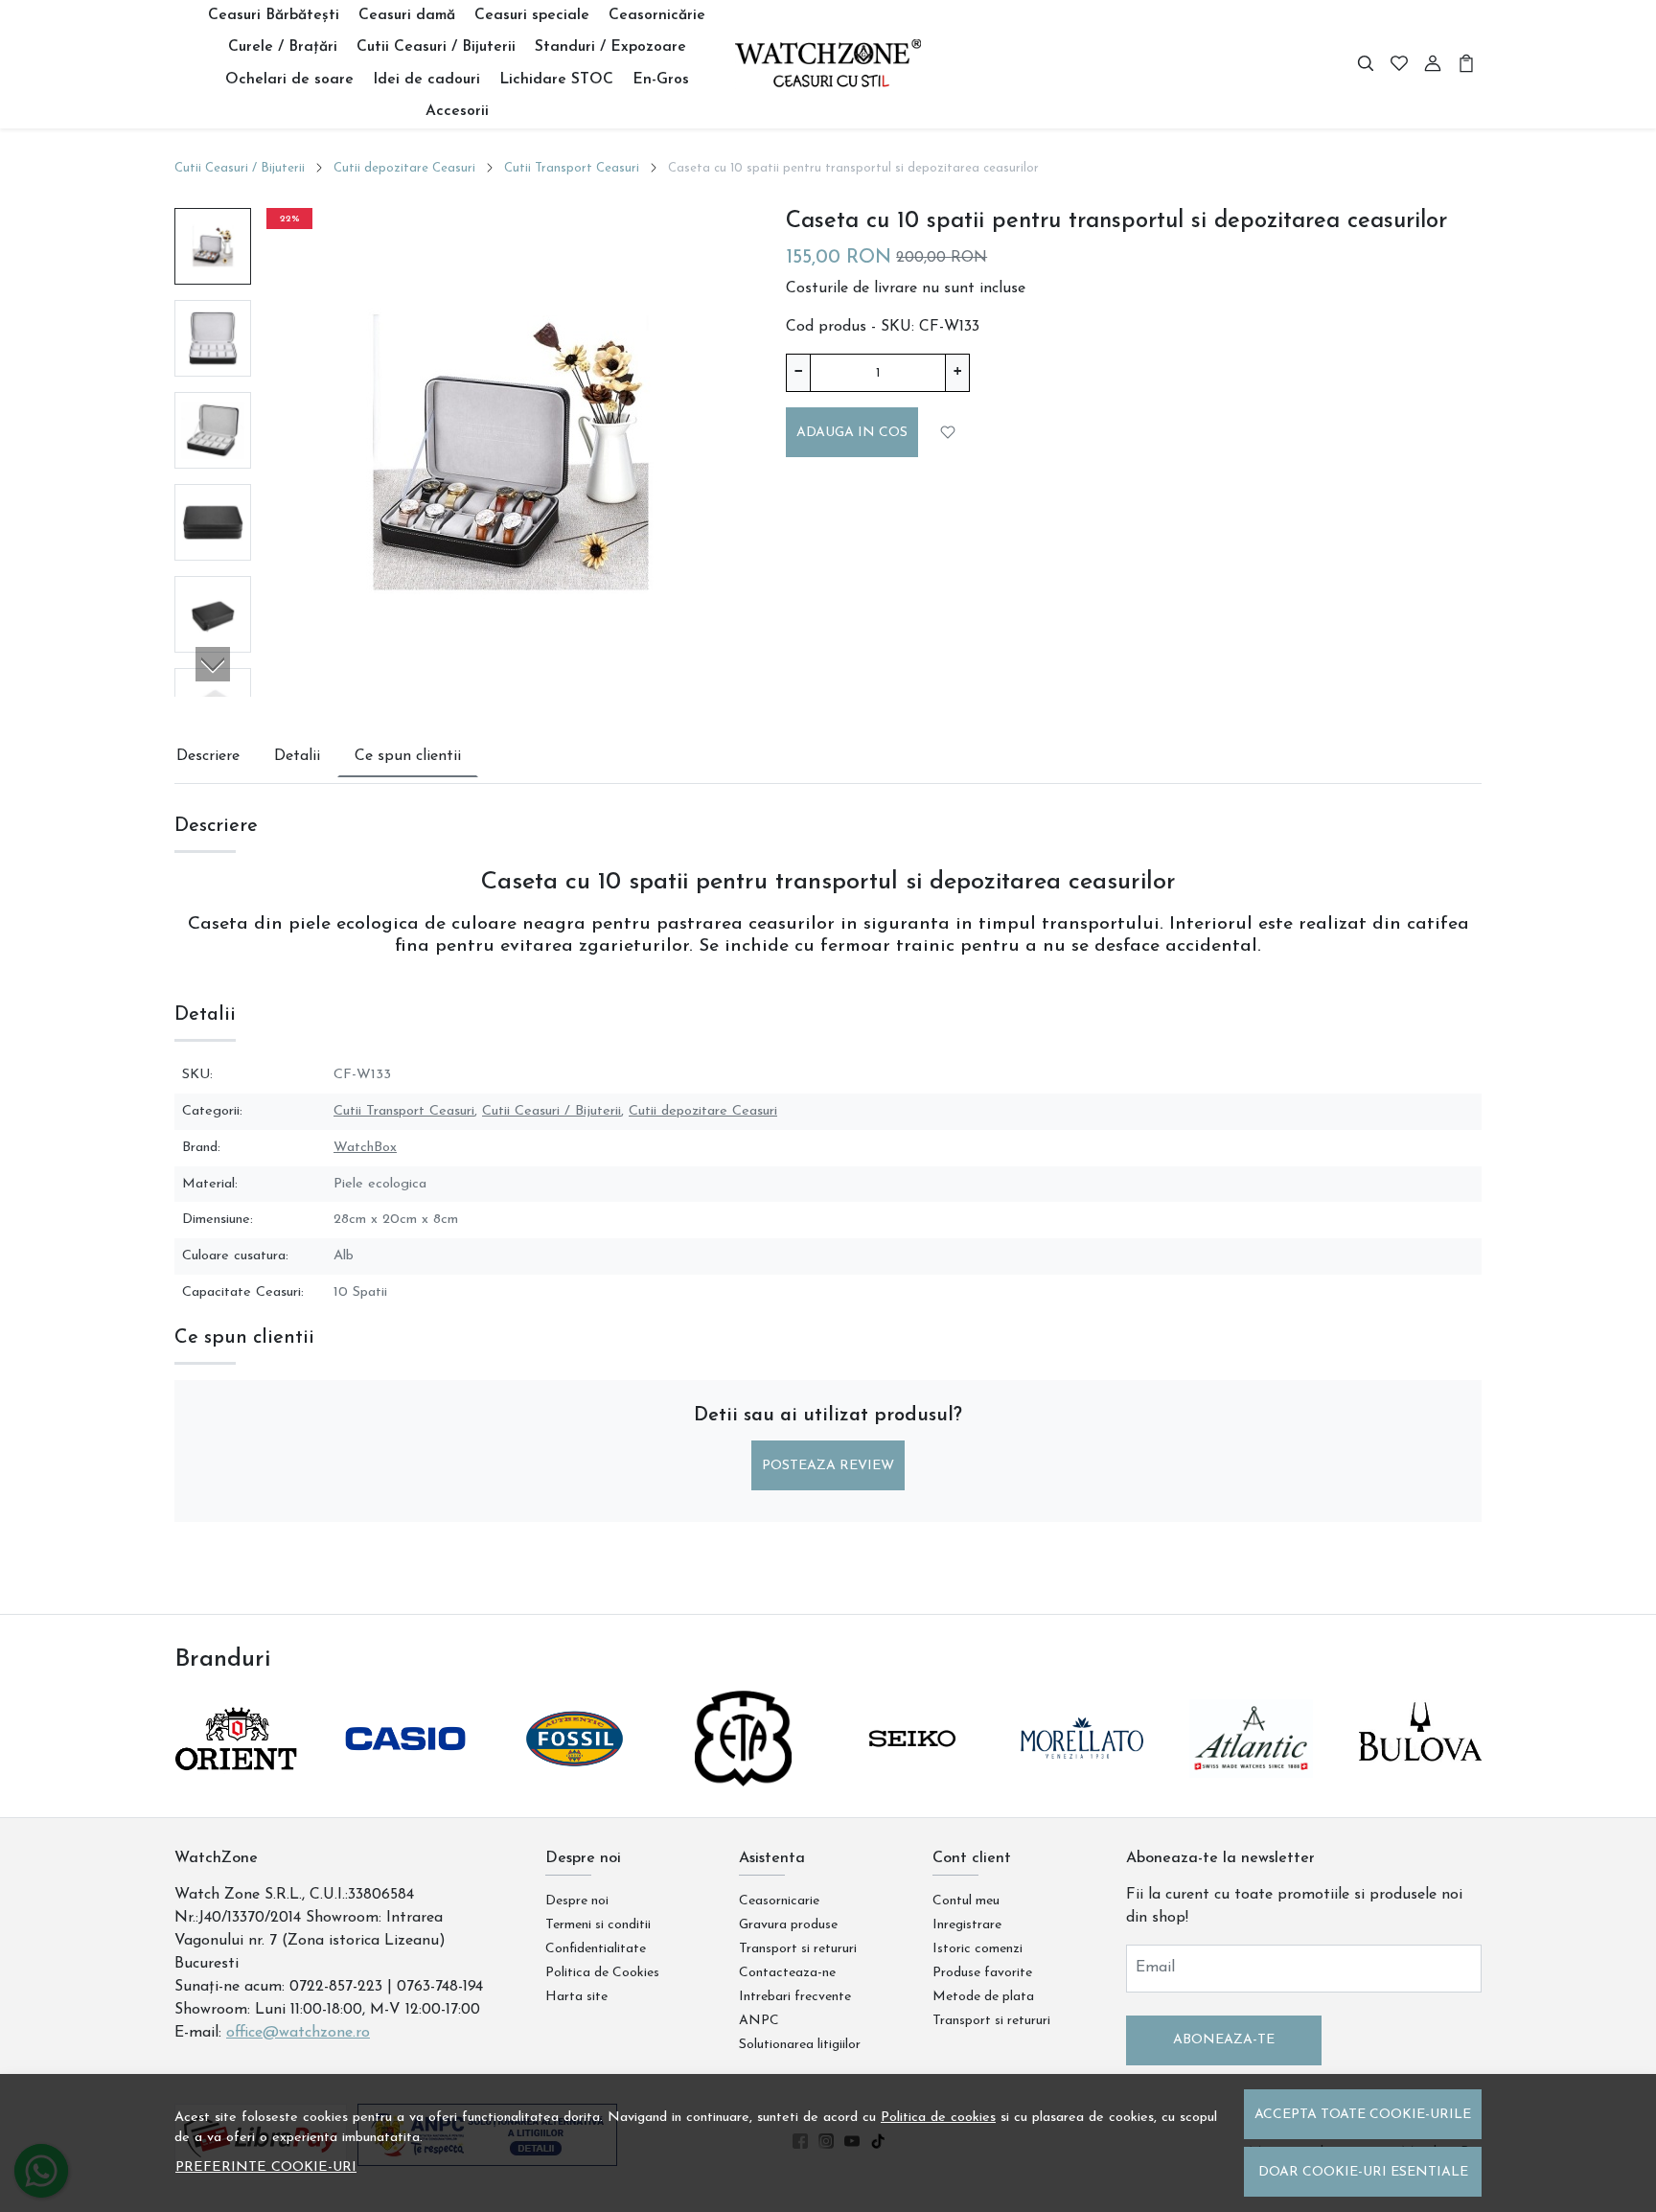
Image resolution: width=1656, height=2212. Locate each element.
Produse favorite (982, 1973)
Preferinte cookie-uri (266, 2167)
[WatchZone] (828, 64)
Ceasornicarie (779, 1901)
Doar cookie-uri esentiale (1363, 2172)
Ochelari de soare (289, 80)
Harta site (576, 1997)
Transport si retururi (798, 1949)
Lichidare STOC (556, 80)
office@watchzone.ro (298, 2033)
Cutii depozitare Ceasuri (404, 168)
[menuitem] (213, 246)
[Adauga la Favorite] (949, 432)
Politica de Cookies (602, 1973)
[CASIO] (406, 1775)
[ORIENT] (236, 1775)
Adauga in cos (852, 433)
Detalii (297, 756)
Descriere (208, 756)
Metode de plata (983, 1997)
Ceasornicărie (657, 15)
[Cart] (1466, 64)
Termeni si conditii (598, 1925)
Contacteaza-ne (787, 1973)
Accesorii (457, 111)
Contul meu (966, 1901)
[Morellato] (1082, 1775)
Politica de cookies (938, 2118)
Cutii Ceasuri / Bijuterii (436, 47)
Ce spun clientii (408, 756)
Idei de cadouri (426, 80)
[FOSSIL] (575, 1775)
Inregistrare (967, 1925)
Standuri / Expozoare (610, 47)
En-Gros (661, 80)
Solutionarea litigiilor (800, 2045)
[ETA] (744, 1775)
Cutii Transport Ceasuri (572, 168)
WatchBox (365, 1148)
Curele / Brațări (283, 47)
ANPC (759, 2021)
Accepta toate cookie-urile (1363, 2115)
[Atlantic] (1251, 1775)
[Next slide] (213, 664)
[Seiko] (913, 1775)
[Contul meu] (1433, 64)
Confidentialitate (596, 1949)
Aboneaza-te (1224, 2040)
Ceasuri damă (407, 15)
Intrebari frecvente (795, 1997)
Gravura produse (788, 1925)
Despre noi (577, 1901)
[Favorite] (1399, 64)
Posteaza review (828, 1466)
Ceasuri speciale (532, 15)
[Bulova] (1421, 1775)
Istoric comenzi (977, 1949)
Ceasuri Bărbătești (274, 15)
